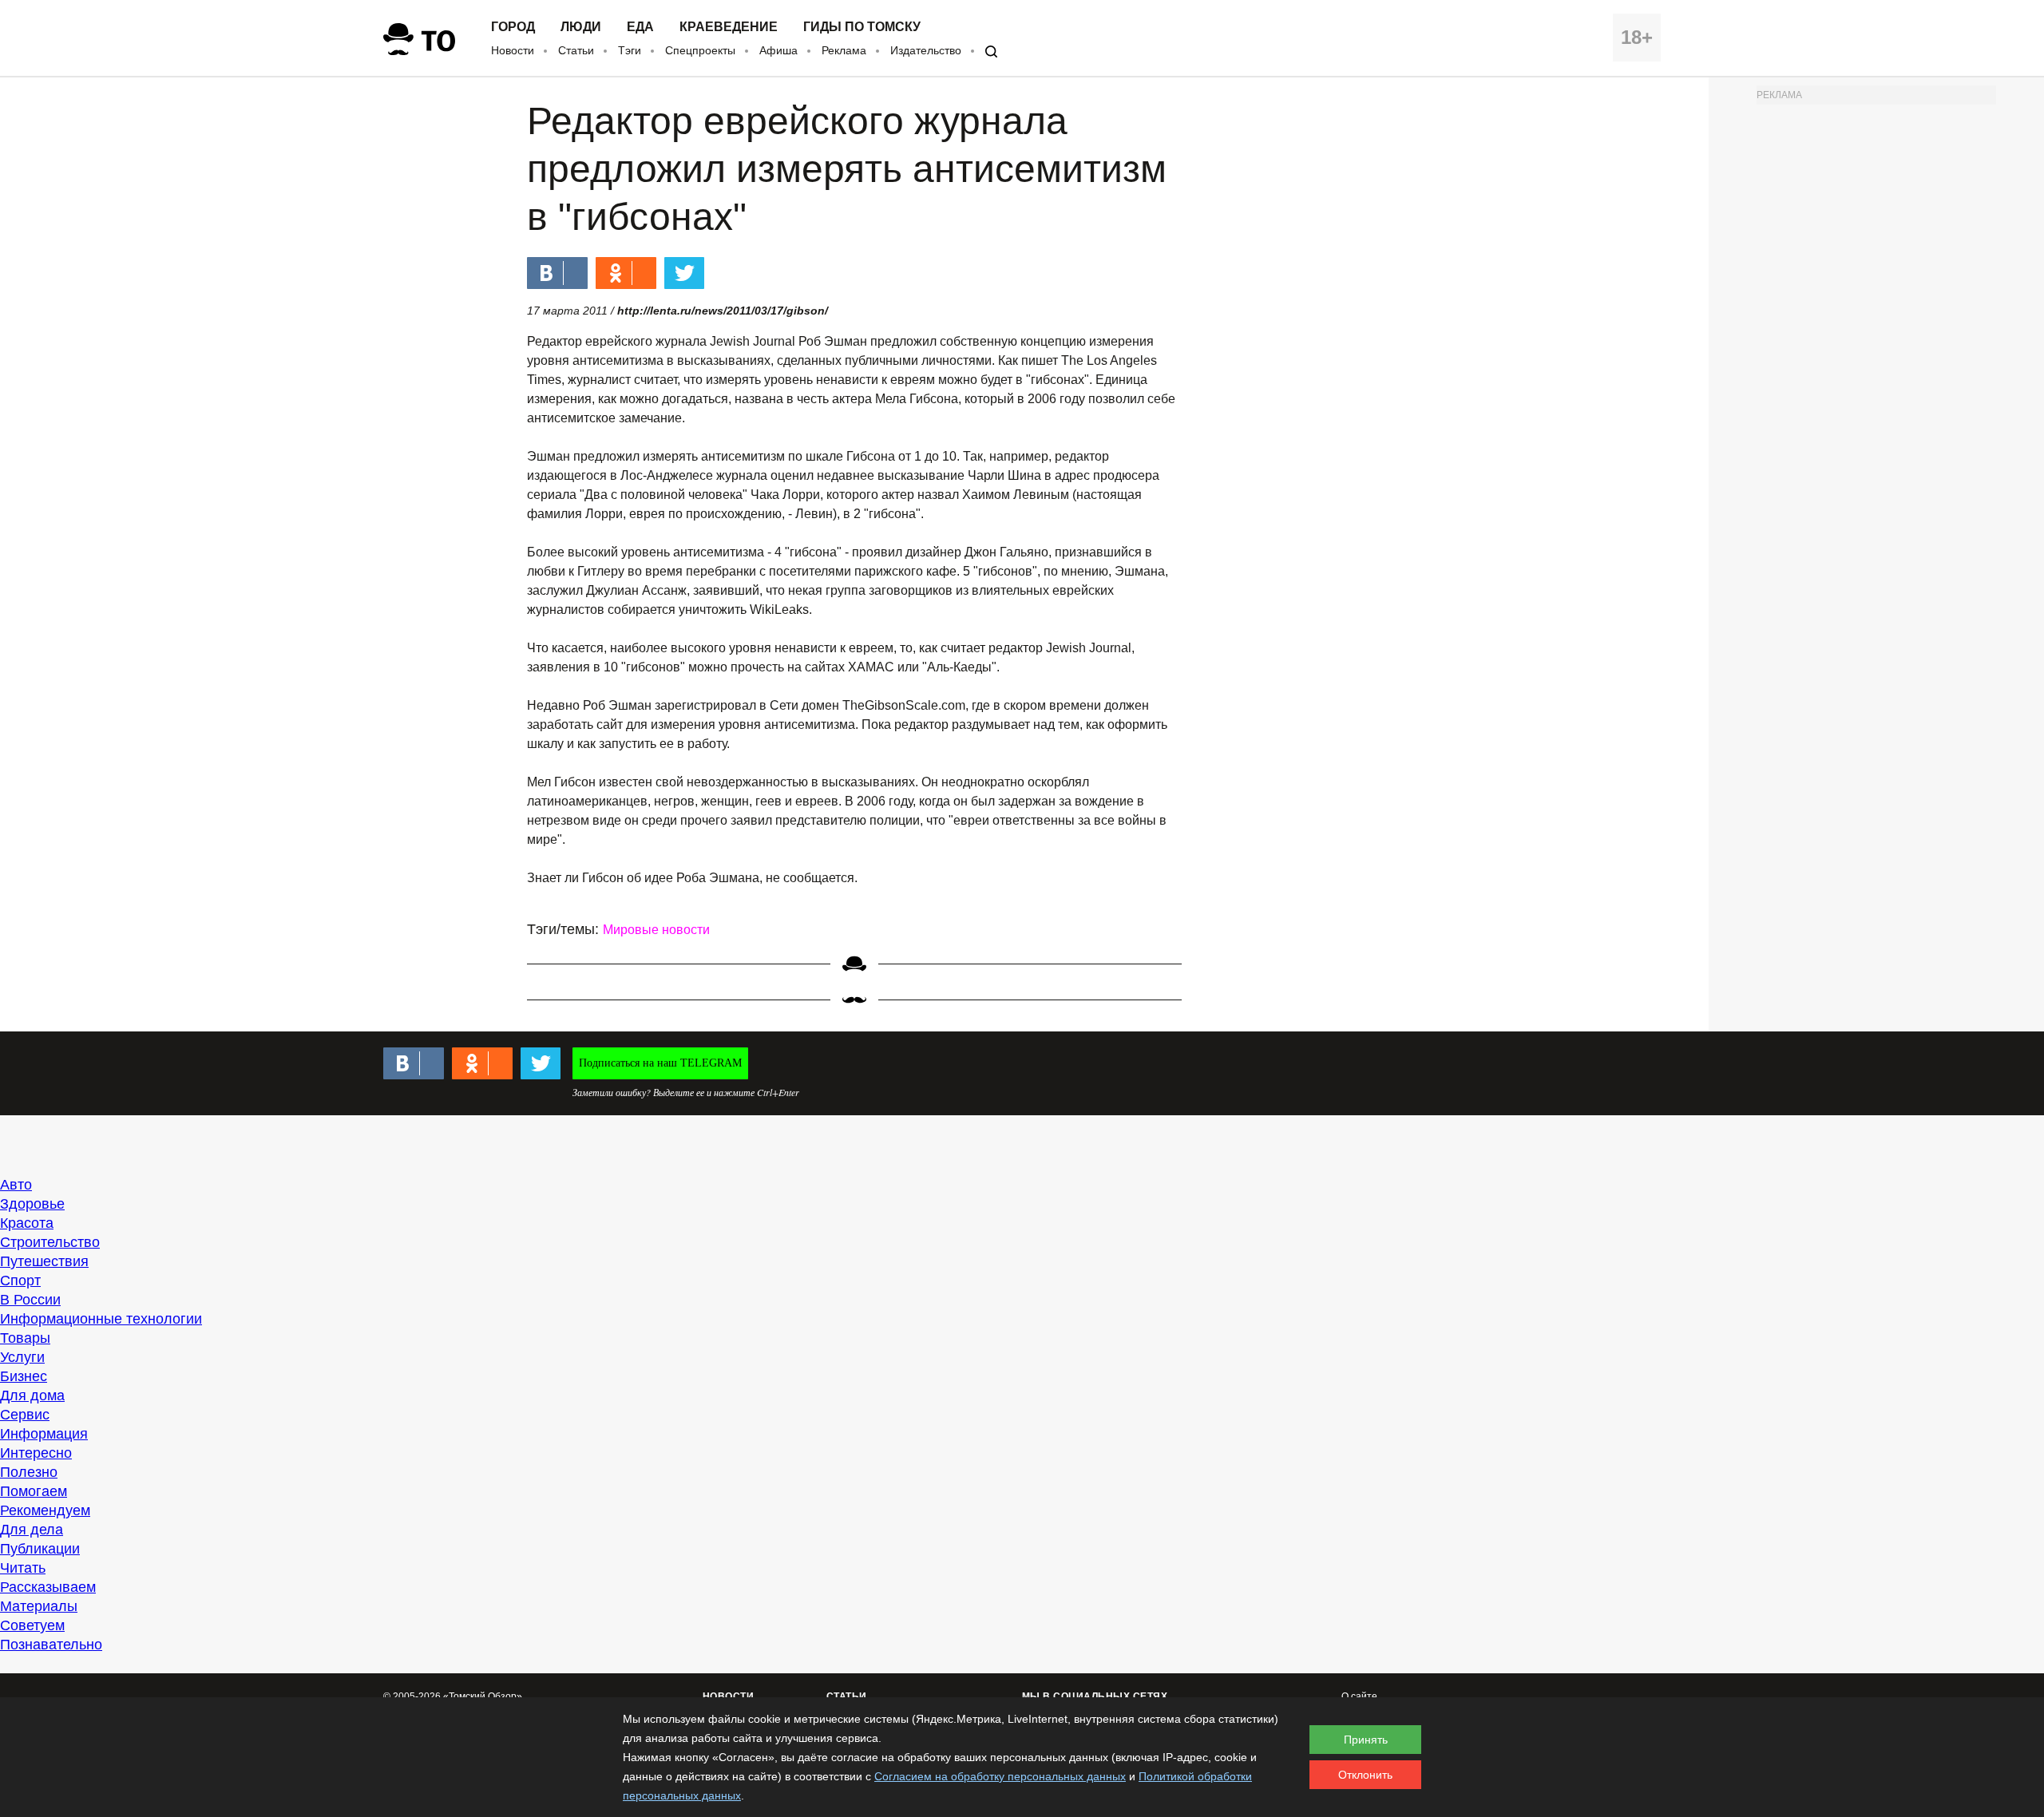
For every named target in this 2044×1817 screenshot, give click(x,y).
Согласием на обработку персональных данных (1000, 1776)
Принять (1366, 1740)
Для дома (32, 1395)
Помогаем (34, 1491)
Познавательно (51, 1645)
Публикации (40, 1549)
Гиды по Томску (862, 27)
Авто (16, 1185)
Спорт (20, 1281)
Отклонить (1365, 1775)
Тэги (630, 50)
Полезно (29, 1472)
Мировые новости (656, 930)
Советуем (32, 1625)
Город (513, 27)
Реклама (844, 50)
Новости (513, 50)
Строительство (50, 1242)
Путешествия (44, 1261)
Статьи (576, 50)
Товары (25, 1338)
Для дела (32, 1530)
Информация (44, 1434)
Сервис (25, 1415)
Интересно (36, 1453)
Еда (640, 27)
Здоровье (32, 1204)
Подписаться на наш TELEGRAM (660, 1063)
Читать (23, 1568)
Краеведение (729, 27)
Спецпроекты (700, 50)
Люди (581, 27)
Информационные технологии (101, 1319)
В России (30, 1300)
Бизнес (24, 1376)
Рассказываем (48, 1587)
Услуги (22, 1357)
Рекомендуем (45, 1510)
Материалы (39, 1606)
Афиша (778, 50)
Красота (27, 1223)
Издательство (926, 50)
